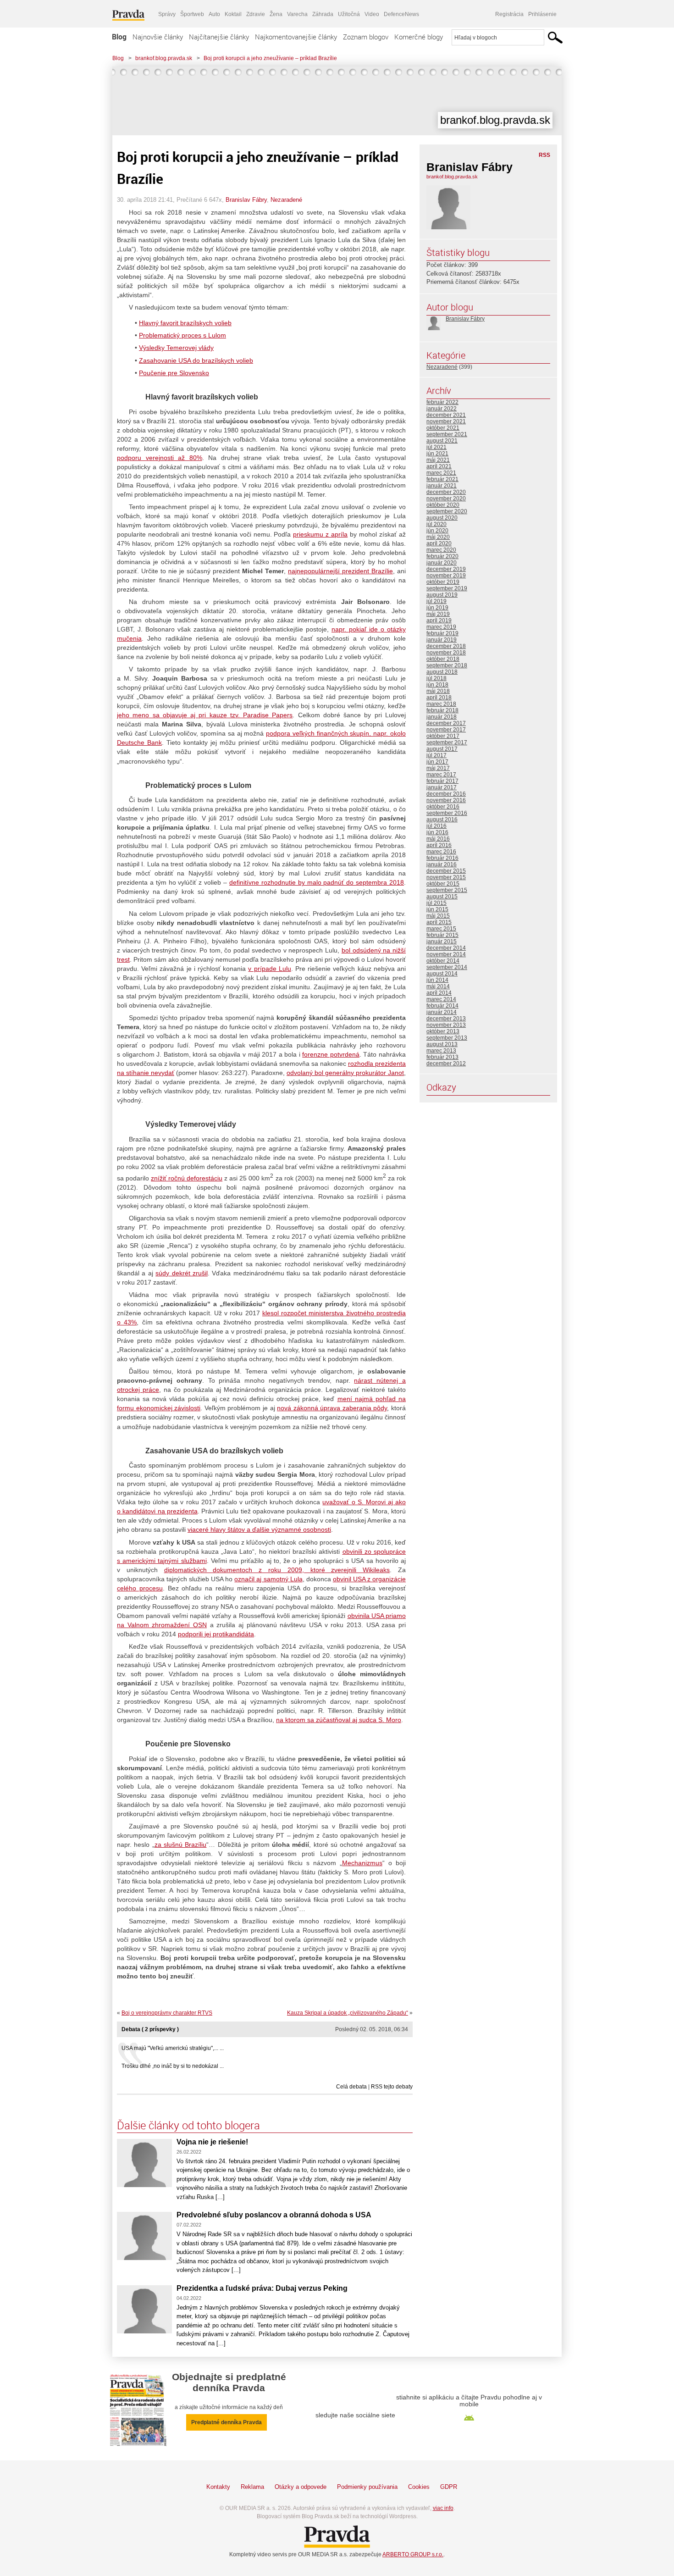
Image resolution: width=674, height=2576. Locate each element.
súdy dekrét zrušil (182, 1273)
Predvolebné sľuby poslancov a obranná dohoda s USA (274, 2215)
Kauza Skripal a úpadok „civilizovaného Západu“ (348, 2013)
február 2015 (442, 935)
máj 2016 (438, 839)
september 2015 (447, 890)
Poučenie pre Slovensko (174, 373)
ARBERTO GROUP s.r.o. (413, 2554)
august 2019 (442, 595)
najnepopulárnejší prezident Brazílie (340, 571)
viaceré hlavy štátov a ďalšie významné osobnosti (259, 1529)
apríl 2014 (439, 993)
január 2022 (442, 409)
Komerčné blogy (419, 37)
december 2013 (446, 1019)
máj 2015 (438, 916)
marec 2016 (441, 852)
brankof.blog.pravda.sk (164, 58)
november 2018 (446, 653)
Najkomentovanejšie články (296, 37)
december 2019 (446, 569)
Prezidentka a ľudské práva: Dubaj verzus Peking (262, 2288)
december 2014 (446, 948)
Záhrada (323, 14)
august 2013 (442, 1044)
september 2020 (447, 511)
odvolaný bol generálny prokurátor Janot (345, 1073)
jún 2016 (437, 832)
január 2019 (442, 640)
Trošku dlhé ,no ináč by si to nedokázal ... (173, 2066)
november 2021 (446, 421)
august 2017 (442, 749)
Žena (276, 14)
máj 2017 (438, 768)
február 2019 (442, 633)
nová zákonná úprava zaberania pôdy (332, 1408)
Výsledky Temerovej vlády (176, 348)
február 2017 (442, 781)
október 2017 (443, 736)
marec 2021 (441, 473)
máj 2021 (438, 460)
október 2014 (443, 961)
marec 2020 (441, 550)
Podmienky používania (367, 2487)
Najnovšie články (158, 37)
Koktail (233, 14)
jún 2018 (437, 685)
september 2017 (447, 742)
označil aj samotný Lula (268, 1579)
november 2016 (446, 800)
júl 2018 (436, 678)
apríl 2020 (439, 543)
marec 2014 (441, 999)
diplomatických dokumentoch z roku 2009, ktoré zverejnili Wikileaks (277, 1570)
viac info (443, 2508)
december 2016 (446, 794)
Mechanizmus (362, 1863)
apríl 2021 (439, 466)
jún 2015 (437, 909)
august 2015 (442, 897)
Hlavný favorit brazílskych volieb (185, 323)
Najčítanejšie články (219, 37)
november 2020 (446, 499)
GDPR (449, 2487)
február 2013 (442, 1057)
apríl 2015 (439, 922)
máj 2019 (438, 614)
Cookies (419, 2487)
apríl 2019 (439, 620)
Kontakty (218, 2487)
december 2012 (446, 1064)
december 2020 (446, 492)
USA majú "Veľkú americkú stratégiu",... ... (173, 2048)
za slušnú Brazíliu (181, 1845)
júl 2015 (436, 903)
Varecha (297, 14)
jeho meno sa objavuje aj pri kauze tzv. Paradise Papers (205, 715)
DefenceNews (401, 14)
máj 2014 (438, 986)
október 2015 (443, 884)
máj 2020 (438, 537)
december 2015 (446, 871)
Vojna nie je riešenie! (214, 2142)
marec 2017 (441, 775)
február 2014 (442, 1006)
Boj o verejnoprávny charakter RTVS (167, 2013)
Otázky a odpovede (301, 2487)
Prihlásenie (542, 14)
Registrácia (509, 14)
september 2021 (447, 434)
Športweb (192, 14)
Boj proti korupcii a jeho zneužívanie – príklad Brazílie (270, 58)
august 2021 (442, 441)
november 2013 (446, 1025)
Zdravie (256, 14)
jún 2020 (437, 531)
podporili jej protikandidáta (216, 1634)
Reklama (252, 2487)
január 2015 (442, 942)
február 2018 (442, 710)
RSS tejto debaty (392, 2087)
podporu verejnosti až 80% (160, 458)
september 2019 (447, 588)
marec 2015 (441, 929)
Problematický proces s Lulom (182, 335)
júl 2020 (436, 524)
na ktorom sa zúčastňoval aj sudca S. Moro (339, 1720)
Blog (119, 37)
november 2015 (446, 877)
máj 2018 (438, 691)
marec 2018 (441, 704)
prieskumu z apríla (320, 534)
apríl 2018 (439, 698)
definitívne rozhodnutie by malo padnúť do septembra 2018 (317, 882)
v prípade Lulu (269, 969)
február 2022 (442, 402)
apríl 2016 (439, 845)
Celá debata (351, 2087)
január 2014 (442, 1012)
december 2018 (446, 646)
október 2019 (443, 582)
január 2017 (442, 787)
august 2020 (442, 518)
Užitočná (349, 14)
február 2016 (442, 858)
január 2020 (442, 563)
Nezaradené (286, 200)
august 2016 (442, 820)
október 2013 (443, 1031)
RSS (544, 155)
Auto (214, 14)
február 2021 (442, 479)
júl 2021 (436, 447)
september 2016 (447, 813)
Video (372, 14)
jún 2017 (437, 762)
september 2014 (447, 967)
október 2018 (443, 659)
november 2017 (446, 730)
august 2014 (442, 974)
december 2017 (446, 723)
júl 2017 (436, 755)
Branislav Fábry (246, 200)
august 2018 (442, 672)
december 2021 (446, 415)
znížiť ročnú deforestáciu (187, 1178)
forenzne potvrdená (331, 1054)
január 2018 (442, 717)
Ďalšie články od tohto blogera (188, 2125)
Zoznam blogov (366, 37)
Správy (167, 14)
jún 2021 (437, 454)
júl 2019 (436, 601)
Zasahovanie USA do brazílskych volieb (196, 360)
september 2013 (447, 1038)
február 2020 (442, 556)
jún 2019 (437, 608)
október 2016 (443, 807)
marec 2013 (441, 1051)
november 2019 (446, 576)
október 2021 (443, 428)
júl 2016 (436, 826)
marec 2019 (441, 627)
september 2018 (447, 665)
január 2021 (442, 486)
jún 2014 (437, 980)
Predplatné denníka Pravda (227, 2422)
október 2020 (443, 505)
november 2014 (446, 954)
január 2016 (442, 864)
